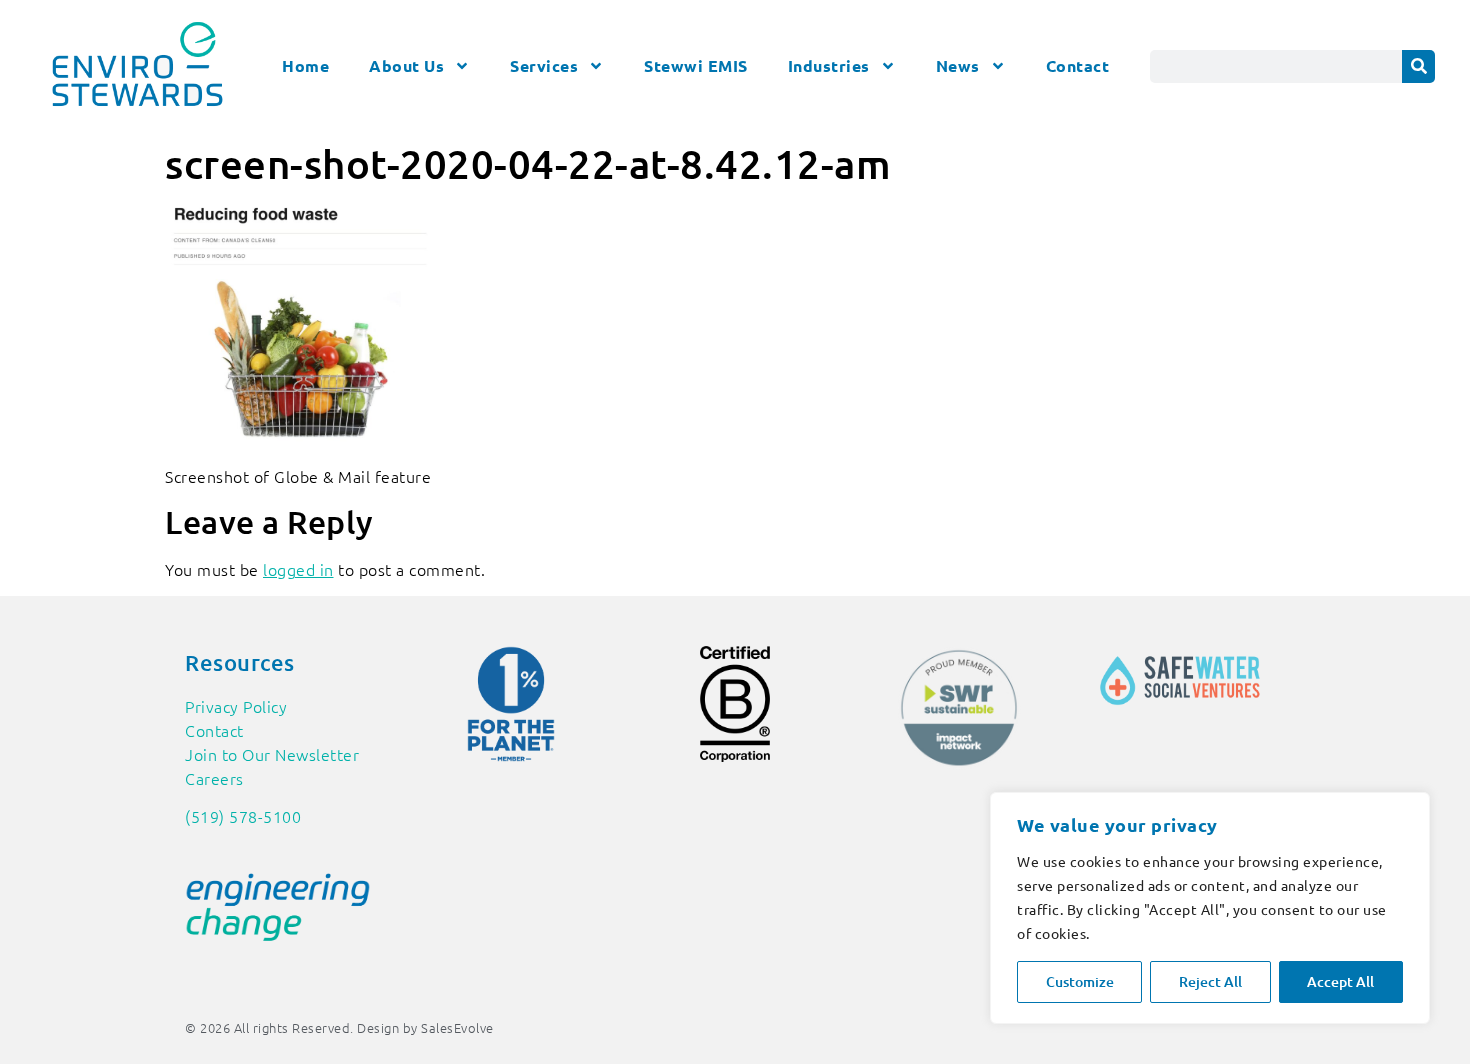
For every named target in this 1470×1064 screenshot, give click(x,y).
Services (544, 65)
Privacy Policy (236, 706)
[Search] (1418, 66)
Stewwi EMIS (696, 65)
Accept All (1340, 981)
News (958, 65)
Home (305, 65)
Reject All (1210, 981)
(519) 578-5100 (243, 816)
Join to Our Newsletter (272, 754)
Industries (829, 65)
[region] (1210, 908)
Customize (1080, 981)
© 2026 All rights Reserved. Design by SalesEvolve (339, 1027)
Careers (214, 778)
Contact (1078, 65)
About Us (406, 65)
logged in (298, 569)
